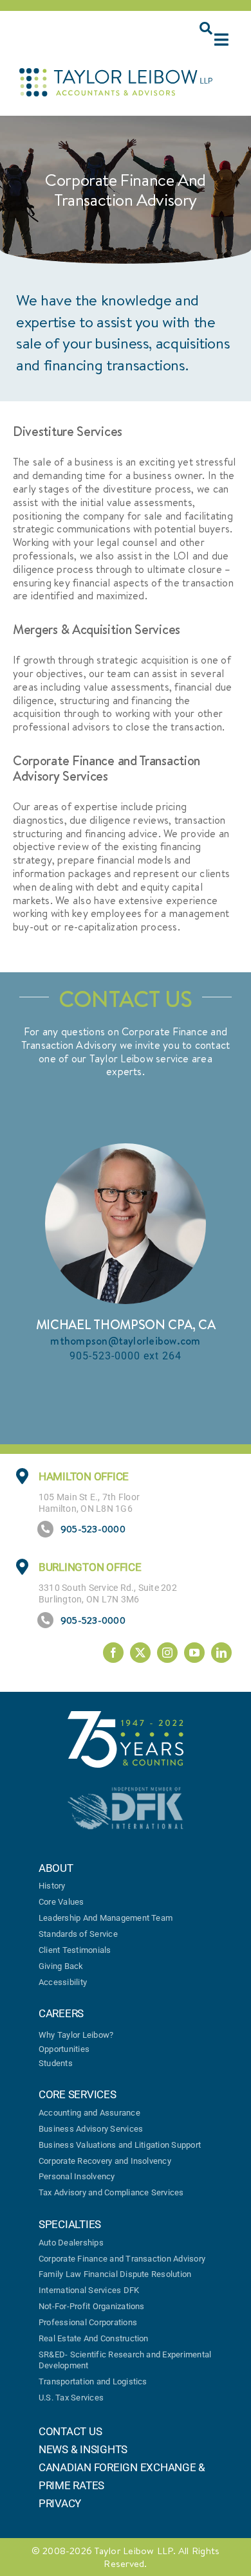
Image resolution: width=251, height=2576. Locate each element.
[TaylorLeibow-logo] (116, 73)
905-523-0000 (93, 1529)
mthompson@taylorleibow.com (125, 1341)
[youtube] (194, 1653)
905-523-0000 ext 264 (126, 1356)
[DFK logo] (126, 1792)
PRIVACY (60, 2503)
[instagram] (167, 1653)
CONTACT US (70, 2431)
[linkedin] (221, 1653)
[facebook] (113, 1653)
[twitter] (140, 1653)
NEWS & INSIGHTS (83, 2449)
